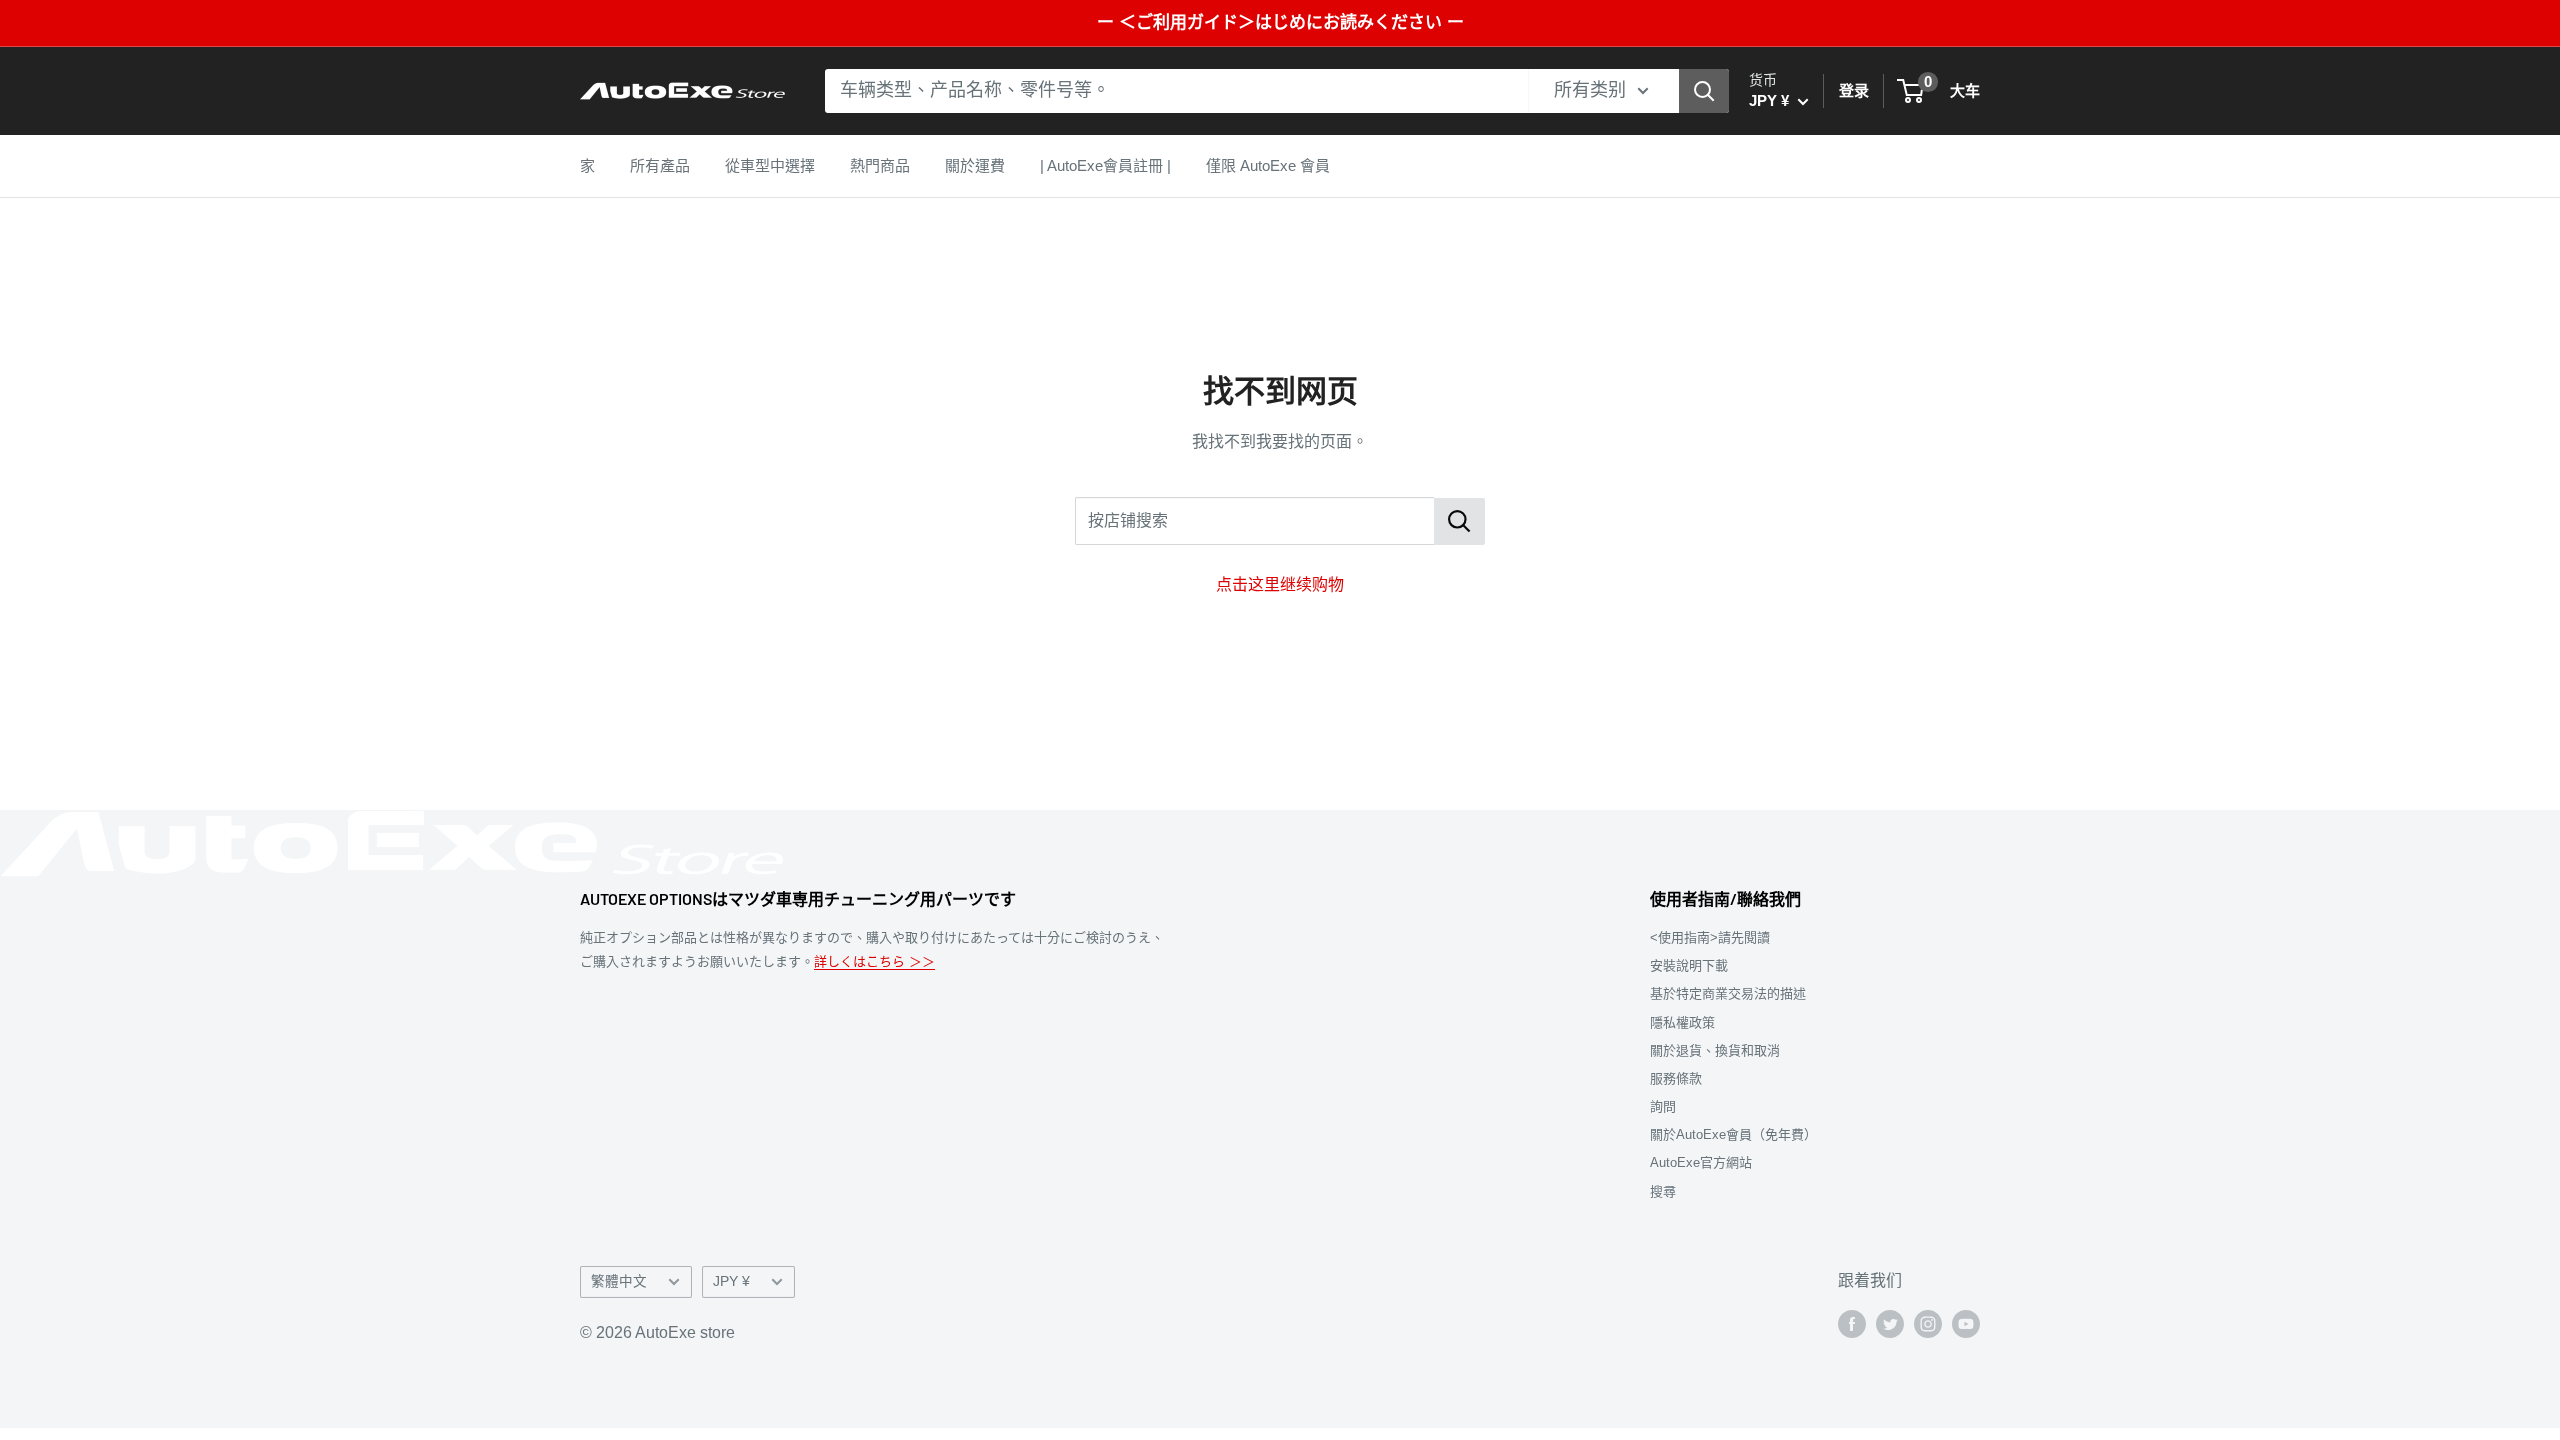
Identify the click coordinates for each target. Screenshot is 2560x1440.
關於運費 (975, 165)
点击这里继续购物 (1280, 584)
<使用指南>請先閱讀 (1710, 937)
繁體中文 (619, 1281)
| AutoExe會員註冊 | (1105, 165)
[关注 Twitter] (1890, 1324)
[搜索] (1704, 91)
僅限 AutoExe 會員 (1268, 165)
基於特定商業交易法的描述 (1728, 993)
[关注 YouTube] (1966, 1324)
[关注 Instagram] (1928, 1324)
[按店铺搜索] (1459, 521)
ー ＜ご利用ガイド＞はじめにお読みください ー (1280, 22)
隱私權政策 (1682, 1022)
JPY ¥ (731, 1281)
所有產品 (660, 165)
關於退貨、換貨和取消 (1715, 1050)
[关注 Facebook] (1852, 1324)
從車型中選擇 (770, 165)
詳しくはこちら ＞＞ (874, 961)
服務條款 (1676, 1078)
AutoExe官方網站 (1701, 1162)
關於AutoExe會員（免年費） (1733, 1134)
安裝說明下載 (1689, 965)
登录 (1854, 90)
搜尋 (1663, 1191)
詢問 (1663, 1106)
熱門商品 (880, 165)
